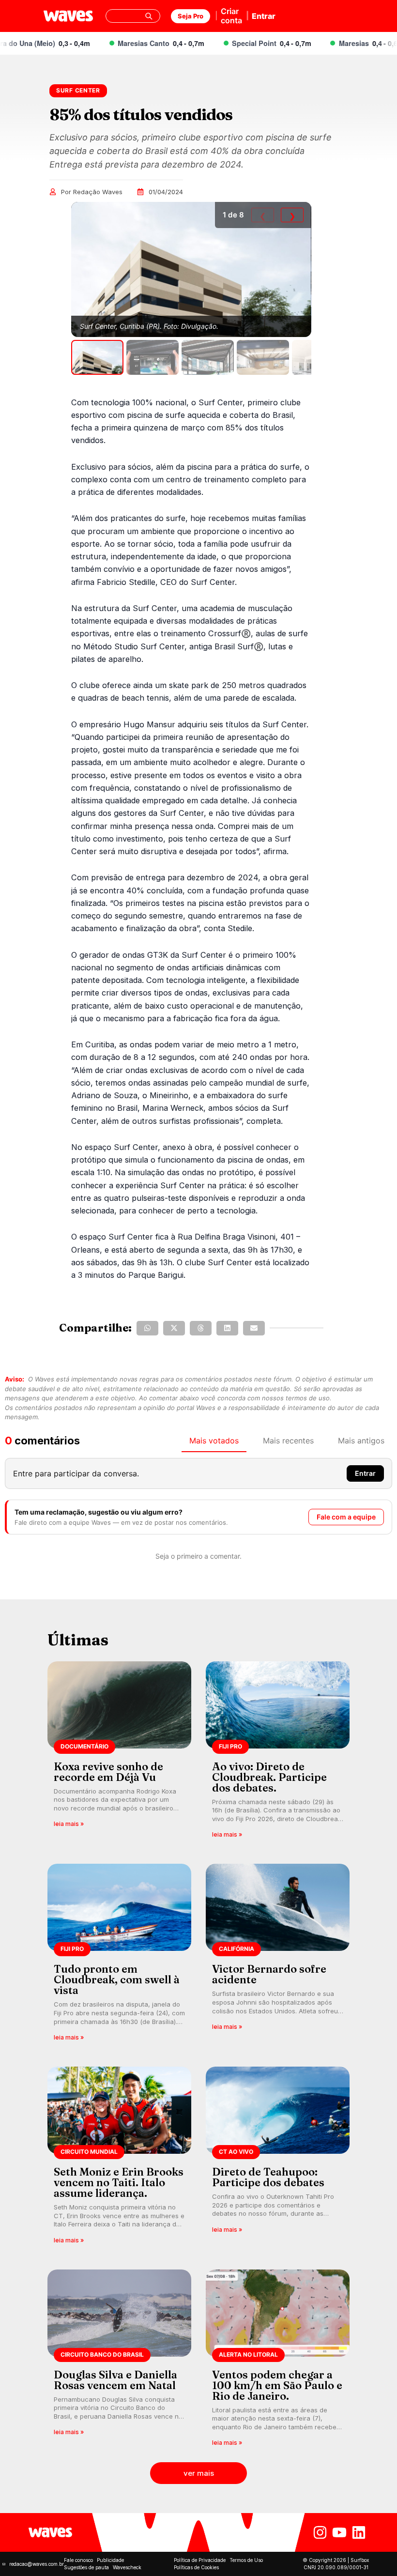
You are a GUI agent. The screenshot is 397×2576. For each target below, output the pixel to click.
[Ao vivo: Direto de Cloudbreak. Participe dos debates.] (278, 1753)
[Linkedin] (359, 2532)
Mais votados (214, 1441)
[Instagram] (320, 2532)
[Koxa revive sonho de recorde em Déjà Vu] (119, 1753)
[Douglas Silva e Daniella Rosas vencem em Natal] (119, 2361)
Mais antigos (361, 1441)
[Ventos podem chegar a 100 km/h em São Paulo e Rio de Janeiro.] (278, 2361)
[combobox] (133, 16)
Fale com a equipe (346, 1517)
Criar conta (231, 16)
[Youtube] (339, 2532)
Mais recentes (288, 1441)
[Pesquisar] (149, 16)
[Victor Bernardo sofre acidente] (278, 1955)
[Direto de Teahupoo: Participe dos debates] (278, 2158)
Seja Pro (191, 16)
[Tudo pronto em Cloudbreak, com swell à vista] (119, 1955)
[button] (147, 1328)
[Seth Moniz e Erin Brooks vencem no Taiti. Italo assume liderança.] (119, 2158)
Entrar (264, 16)
